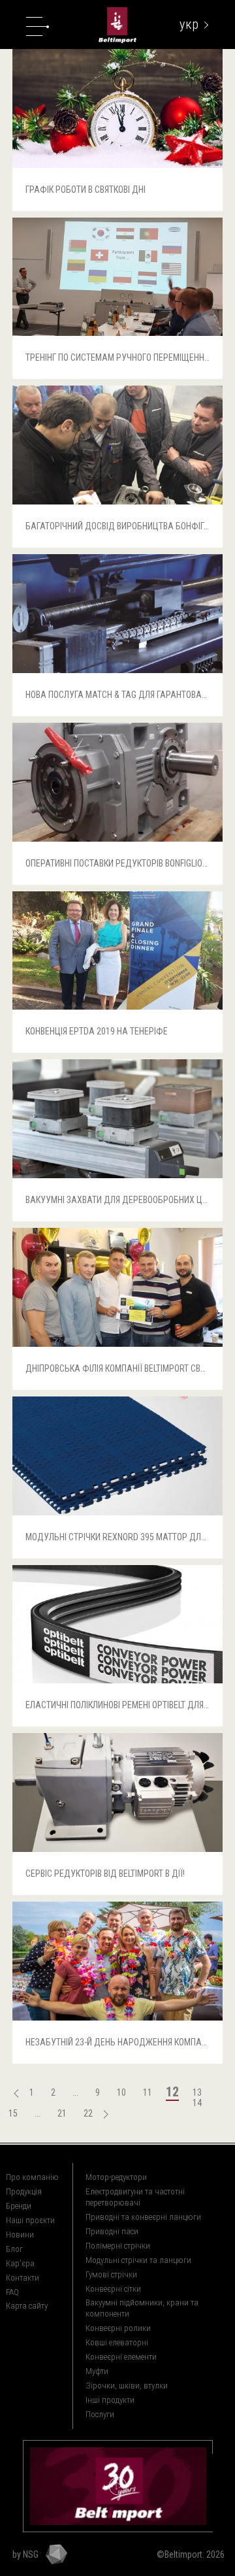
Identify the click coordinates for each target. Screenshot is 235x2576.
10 (121, 2092)
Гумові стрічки (111, 2274)
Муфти (97, 2371)
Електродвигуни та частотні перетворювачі (135, 2197)
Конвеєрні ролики (118, 2328)
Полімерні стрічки (118, 2246)
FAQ (12, 2292)
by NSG (25, 2554)
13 (197, 2092)
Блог (14, 2249)
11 (148, 2092)
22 (88, 2113)
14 (197, 2103)
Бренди (19, 2206)
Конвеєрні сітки (113, 2289)
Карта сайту (27, 2306)
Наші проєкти (30, 2220)
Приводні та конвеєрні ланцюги (143, 2217)
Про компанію (32, 2177)
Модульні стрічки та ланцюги (138, 2260)
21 (62, 2113)
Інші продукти (110, 2400)
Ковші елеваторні (117, 2342)
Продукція (24, 2191)
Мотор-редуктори (116, 2177)
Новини (20, 2235)
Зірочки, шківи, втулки (127, 2386)
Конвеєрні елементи (121, 2357)
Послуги (100, 2414)
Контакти (23, 2278)
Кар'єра (20, 2263)
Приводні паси (112, 2231)
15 (13, 2113)
